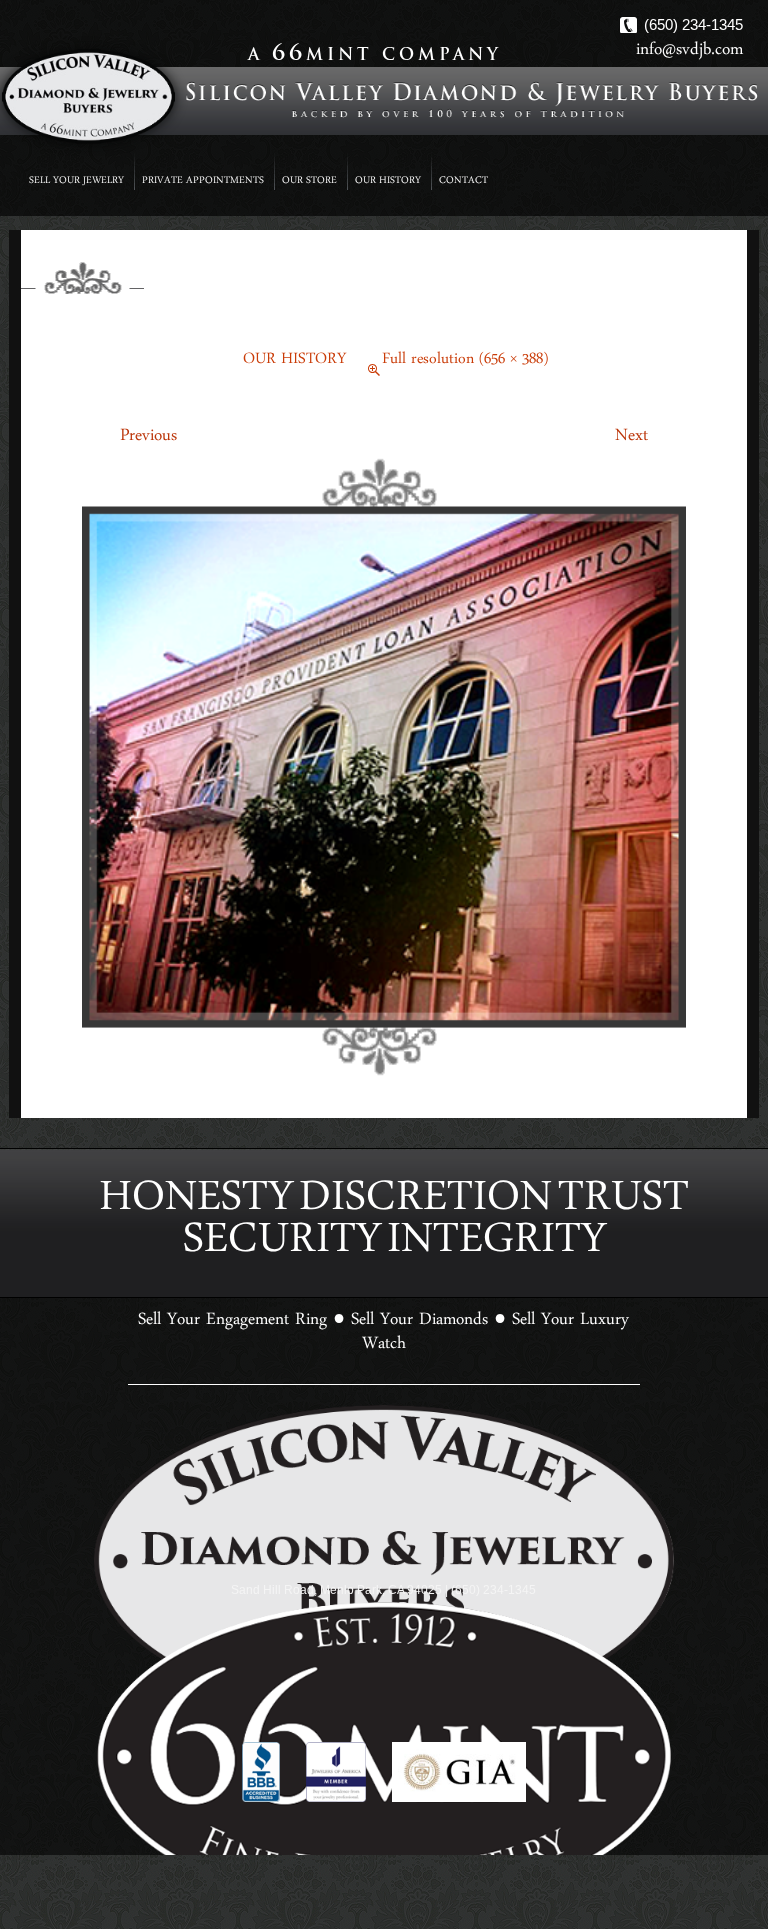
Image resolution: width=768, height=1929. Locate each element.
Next (650, 440)
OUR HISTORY (388, 181)
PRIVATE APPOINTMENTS (203, 181)
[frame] (384, 770)
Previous (129, 440)
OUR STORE (309, 181)
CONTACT (463, 181)
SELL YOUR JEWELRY (76, 181)
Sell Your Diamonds (419, 1288)
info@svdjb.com (689, 54)
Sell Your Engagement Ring (232, 1288)
